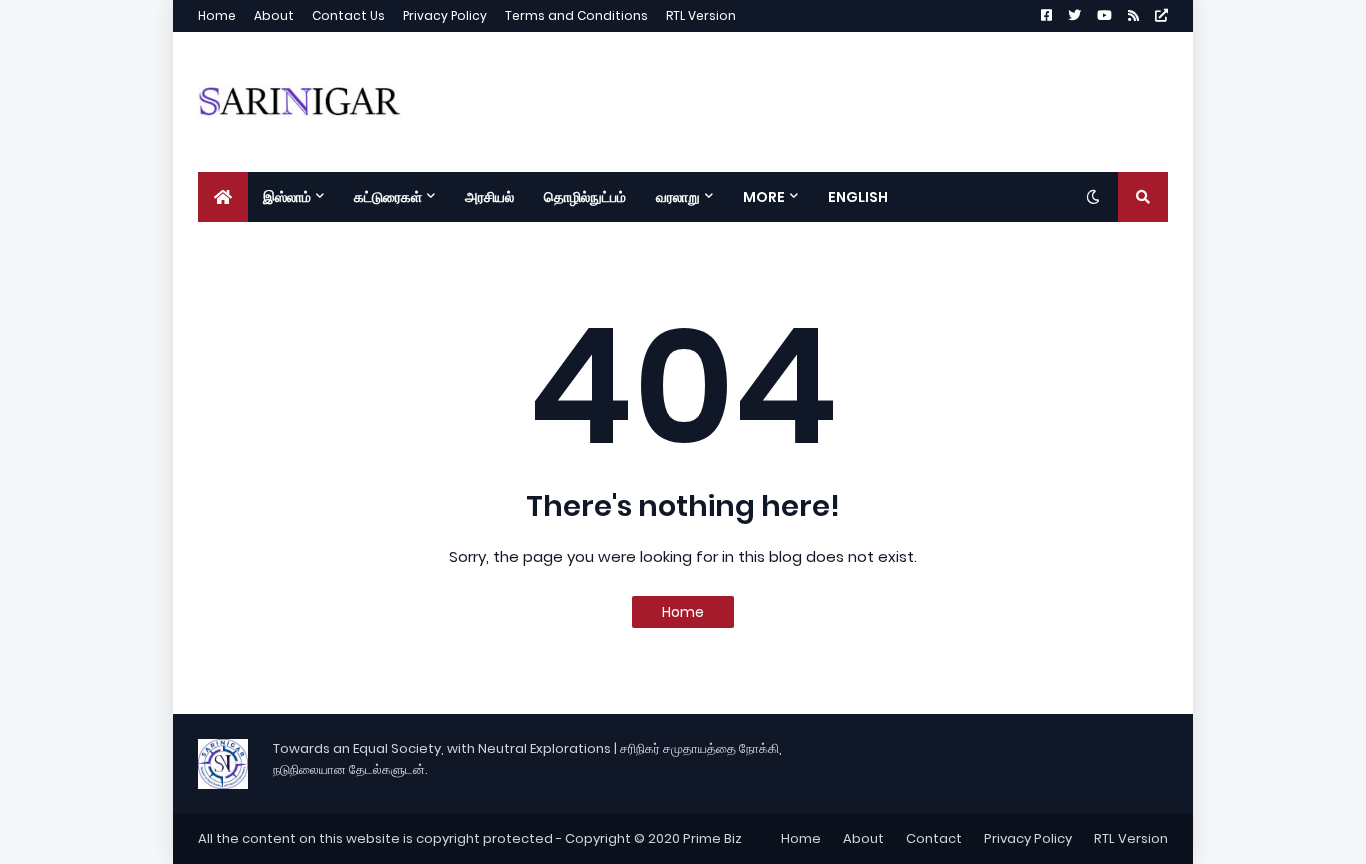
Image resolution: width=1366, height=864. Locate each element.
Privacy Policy (445, 15)
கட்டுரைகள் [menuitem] (388, 197)
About (274, 15)
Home (217, 15)
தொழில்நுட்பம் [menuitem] (585, 197)
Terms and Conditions (576, 15)
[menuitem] (223, 197)
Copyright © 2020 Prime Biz (653, 838)
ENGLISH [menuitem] (858, 197)
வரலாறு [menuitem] (678, 197)
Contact (934, 838)
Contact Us (348, 15)
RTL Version (701, 15)
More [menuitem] (764, 197)
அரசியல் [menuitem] (489, 197)
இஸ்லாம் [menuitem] (287, 197)
